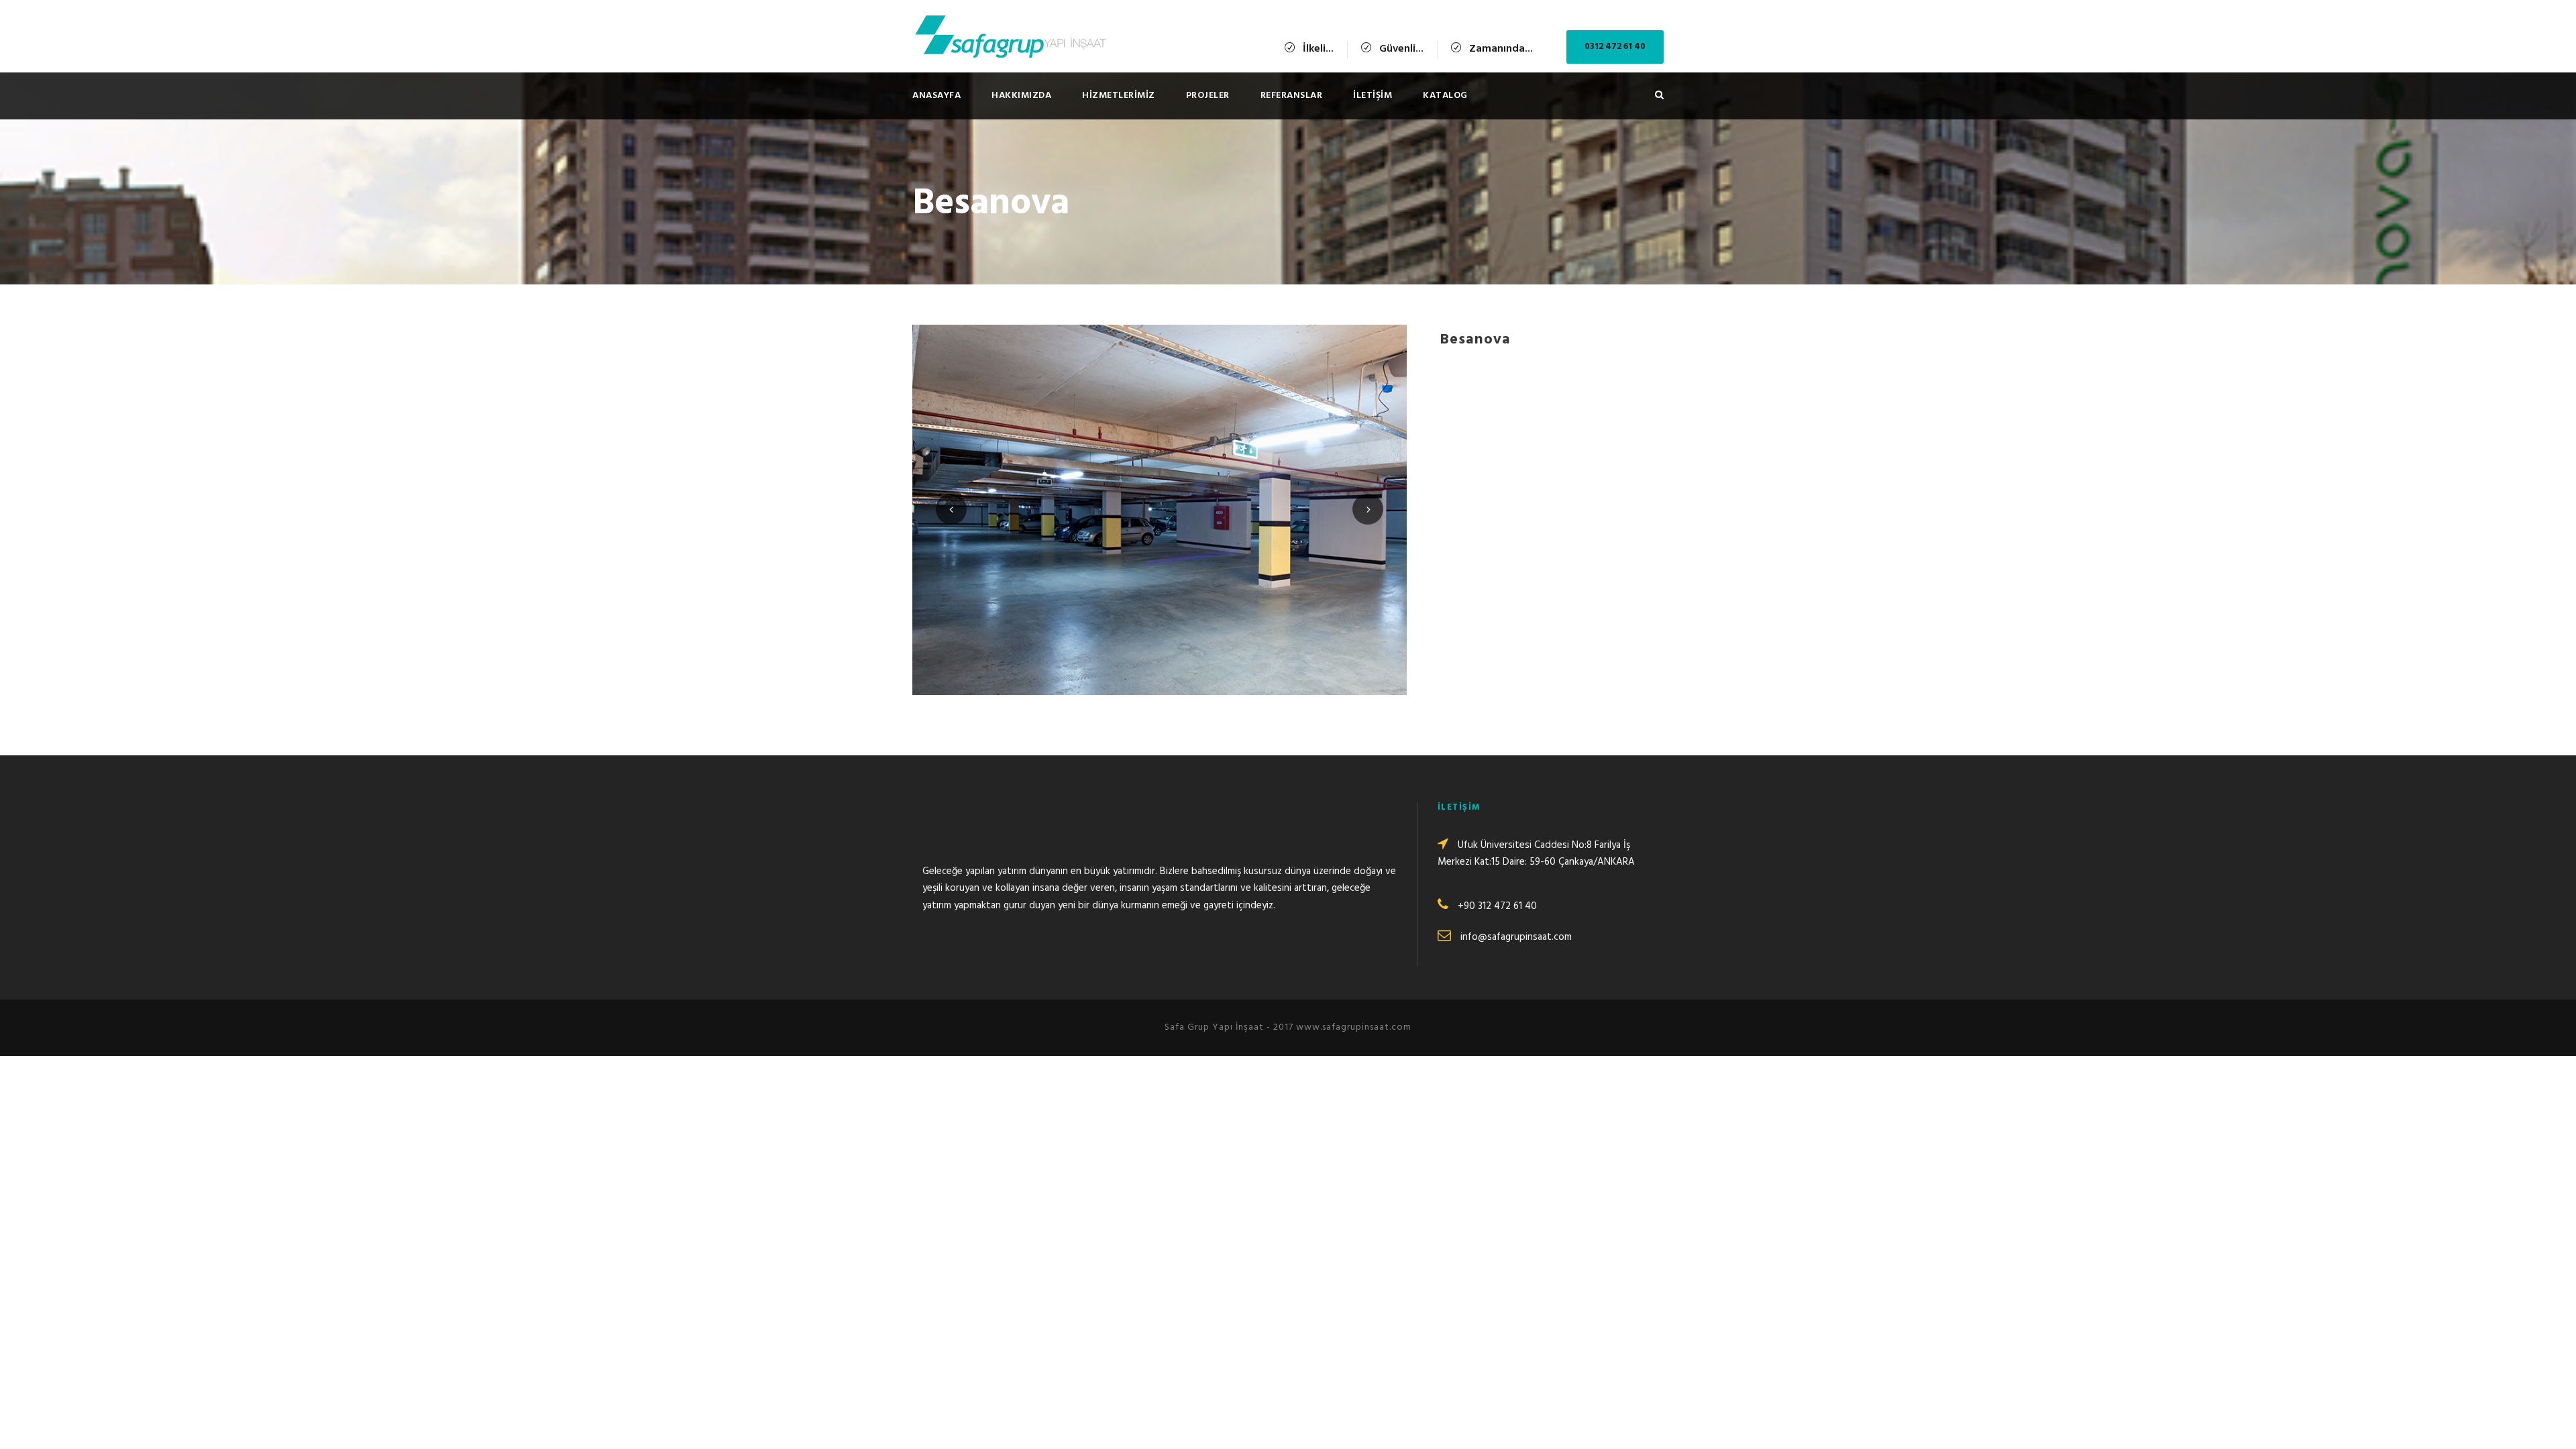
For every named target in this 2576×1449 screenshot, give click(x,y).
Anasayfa (936, 96)
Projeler (1208, 96)
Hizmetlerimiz (1119, 96)
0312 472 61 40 (1615, 47)
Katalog (1445, 96)
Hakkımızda (1021, 96)
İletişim (1373, 96)
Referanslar (1292, 96)
